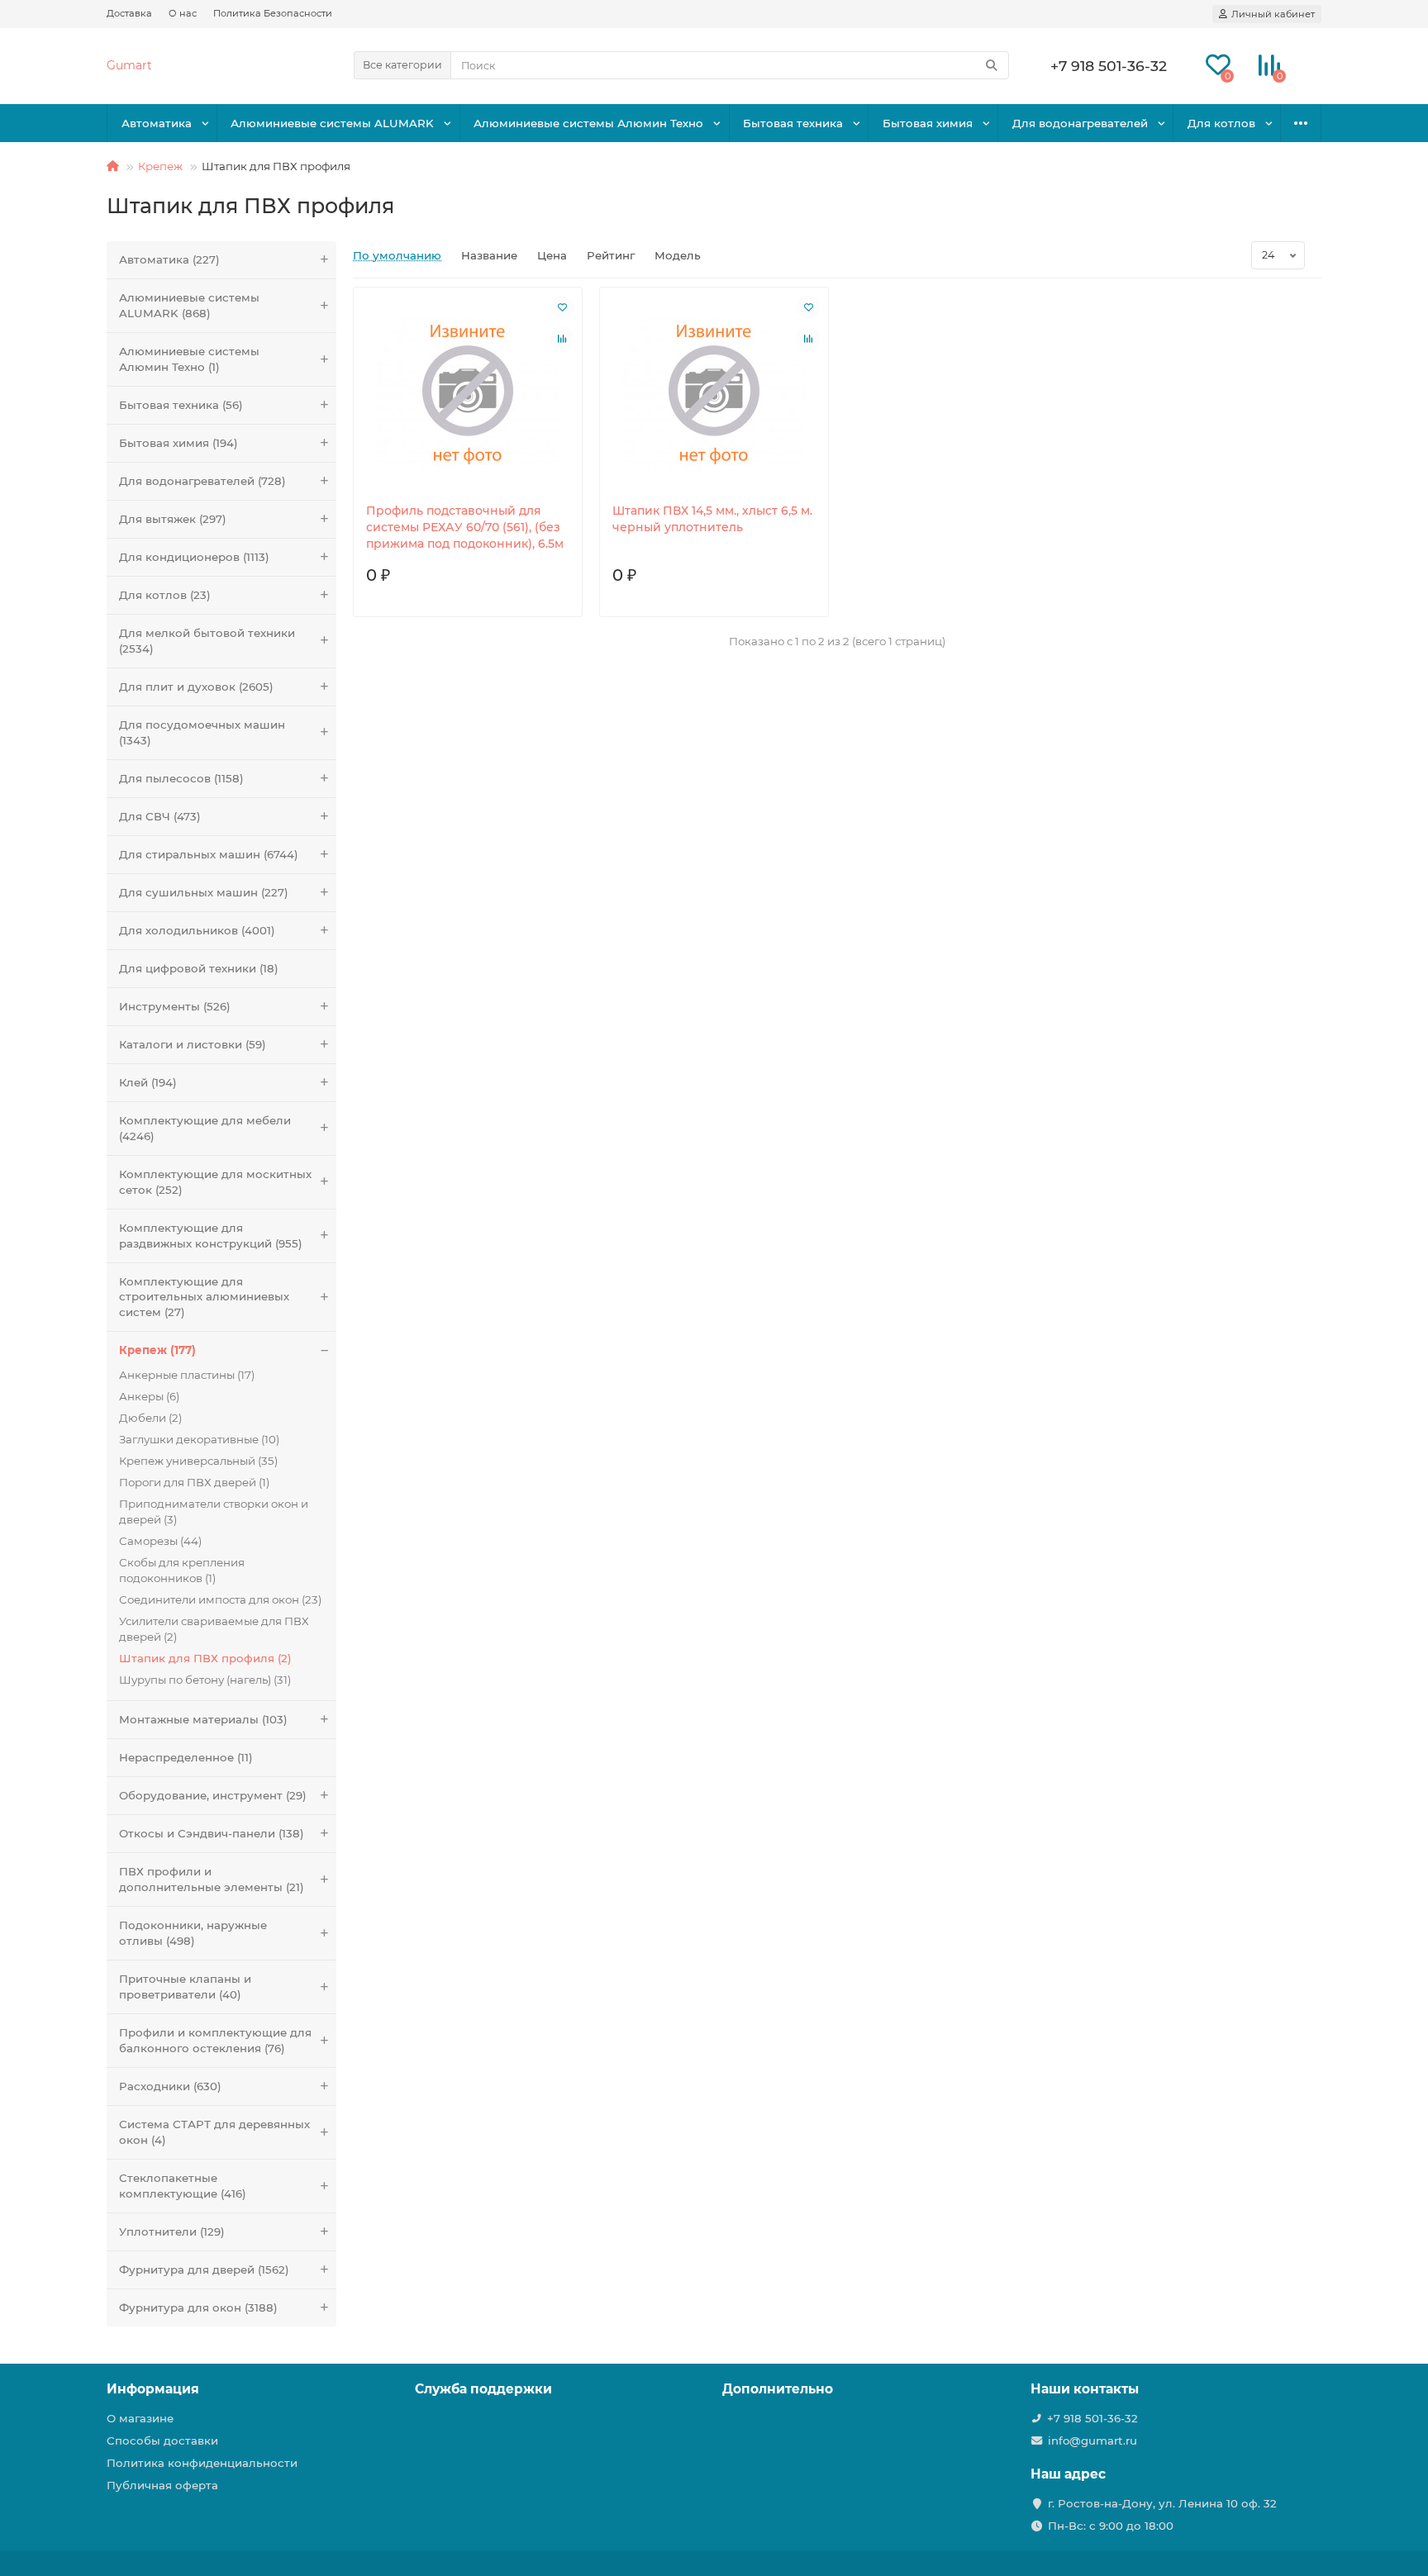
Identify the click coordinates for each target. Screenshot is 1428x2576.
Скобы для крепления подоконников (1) (182, 1570)
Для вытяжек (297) (173, 519)
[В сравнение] (562, 339)
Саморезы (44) (160, 1541)
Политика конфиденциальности (202, 2463)
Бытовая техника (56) (181, 405)
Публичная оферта (162, 2485)
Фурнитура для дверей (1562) (204, 2269)
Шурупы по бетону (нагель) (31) (205, 1680)
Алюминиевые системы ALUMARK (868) (189, 305)
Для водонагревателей (1080, 123)
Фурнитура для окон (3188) (198, 2307)
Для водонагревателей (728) (202, 481)
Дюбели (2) (150, 1418)
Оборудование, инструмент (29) (213, 1795)
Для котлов (1221, 123)
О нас (183, 13)
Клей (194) (148, 1082)
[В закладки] (562, 307)
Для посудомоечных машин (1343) (202, 732)
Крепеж (160, 166)
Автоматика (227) (169, 259)
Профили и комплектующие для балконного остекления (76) (215, 2040)
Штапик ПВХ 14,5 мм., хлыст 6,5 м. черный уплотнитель (712, 519)
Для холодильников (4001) (197, 930)
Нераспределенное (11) (186, 1757)
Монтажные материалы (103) (203, 1719)
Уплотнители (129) (172, 2231)
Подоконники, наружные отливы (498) (193, 1933)
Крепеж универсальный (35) (198, 1461)
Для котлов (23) (165, 595)
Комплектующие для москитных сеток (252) (215, 1182)
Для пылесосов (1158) (181, 778)
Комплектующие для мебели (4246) (205, 1128)
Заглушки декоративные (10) (199, 1439)
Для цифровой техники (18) (199, 968)
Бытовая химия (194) (178, 443)
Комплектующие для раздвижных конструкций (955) (211, 1236)
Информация (153, 2389)
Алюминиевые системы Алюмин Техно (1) (189, 359)
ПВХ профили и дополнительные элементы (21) (212, 1879)
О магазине (140, 2418)
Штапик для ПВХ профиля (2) (205, 1658)
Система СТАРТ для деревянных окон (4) (214, 2132)
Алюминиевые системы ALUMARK (332, 123)
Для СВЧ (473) (160, 816)
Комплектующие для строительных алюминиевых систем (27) (204, 1297)
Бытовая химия (928, 123)
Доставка (129, 13)
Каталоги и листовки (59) (193, 1044)
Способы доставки (162, 2441)
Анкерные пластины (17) (187, 1375)
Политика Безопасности (273, 13)
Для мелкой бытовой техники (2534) (207, 641)
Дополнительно (778, 2389)
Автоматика (157, 123)
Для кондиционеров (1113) (194, 557)
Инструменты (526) (175, 1006)
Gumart (129, 65)
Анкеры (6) (149, 1396)
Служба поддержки (483, 2389)
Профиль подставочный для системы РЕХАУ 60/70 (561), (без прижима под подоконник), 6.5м (465, 527)
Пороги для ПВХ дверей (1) (194, 1482)
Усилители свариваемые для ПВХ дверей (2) (214, 1629)
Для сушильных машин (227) (204, 892)
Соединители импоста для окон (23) (220, 1599)
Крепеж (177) (157, 1350)
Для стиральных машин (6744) (209, 854)
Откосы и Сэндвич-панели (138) (212, 1833)
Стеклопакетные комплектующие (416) (183, 2186)
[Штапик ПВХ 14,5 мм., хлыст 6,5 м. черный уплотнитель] (714, 395)
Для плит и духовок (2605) (196, 687)
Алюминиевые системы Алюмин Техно (588, 123)
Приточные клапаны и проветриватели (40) (185, 1987)
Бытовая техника (793, 123)
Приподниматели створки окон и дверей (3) (214, 1511)
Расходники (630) (170, 2086)
